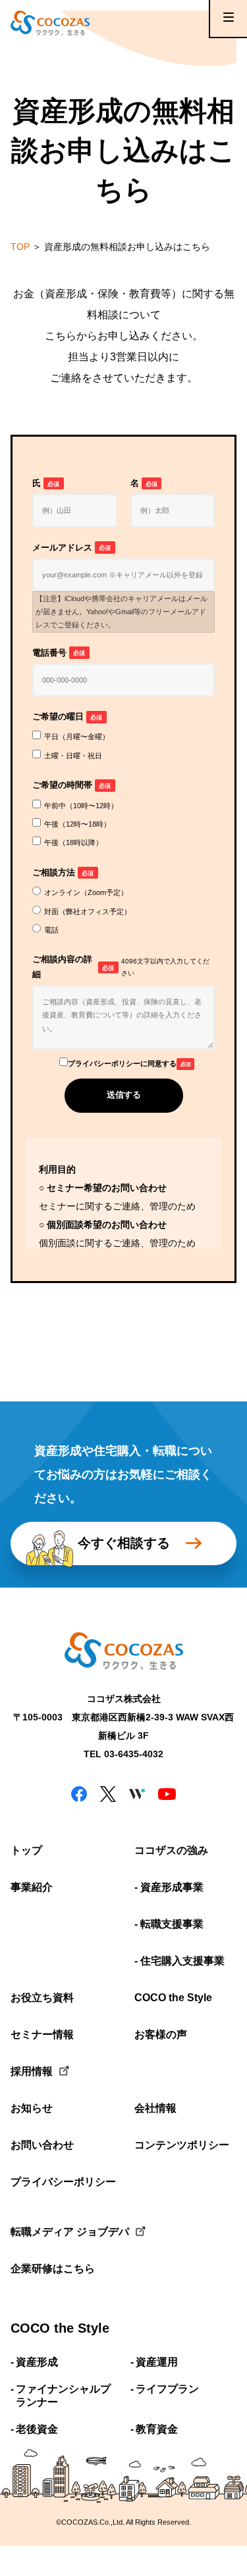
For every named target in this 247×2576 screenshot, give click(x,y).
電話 (51, 930)
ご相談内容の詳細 (121, 967)
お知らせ (32, 2108)
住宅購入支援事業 (182, 1961)
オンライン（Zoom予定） (86, 892)
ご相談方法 (63, 873)
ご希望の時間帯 (71, 785)
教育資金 (157, 2429)
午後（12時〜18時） (77, 824)
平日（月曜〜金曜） (77, 737)
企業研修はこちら (53, 2269)
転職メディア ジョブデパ (62, 2232)
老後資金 (37, 2429)
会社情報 (155, 2108)
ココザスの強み (171, 1850)
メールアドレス (71, 548)
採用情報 (32, 2071)
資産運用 (157, 2362)
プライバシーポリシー (62, 2182)
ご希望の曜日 (67, 717)
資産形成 (37, 2362)
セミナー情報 (42, 2034)
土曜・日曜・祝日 (73, 756)
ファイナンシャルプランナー (63, 2396)
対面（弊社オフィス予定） (88, 911)
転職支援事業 (172, 1924)
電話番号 (59, 653)
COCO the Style (173, 1998)
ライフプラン (167, 2389)
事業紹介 (32, 1887)
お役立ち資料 (42, 1998)
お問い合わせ (42, 2145)
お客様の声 (161, 2034)
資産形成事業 (172, 1887)
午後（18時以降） (73, 842)
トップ (26, 1850)
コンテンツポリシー (182, 2145)
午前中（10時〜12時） (81, 806)
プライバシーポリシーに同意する (129, 1063)
